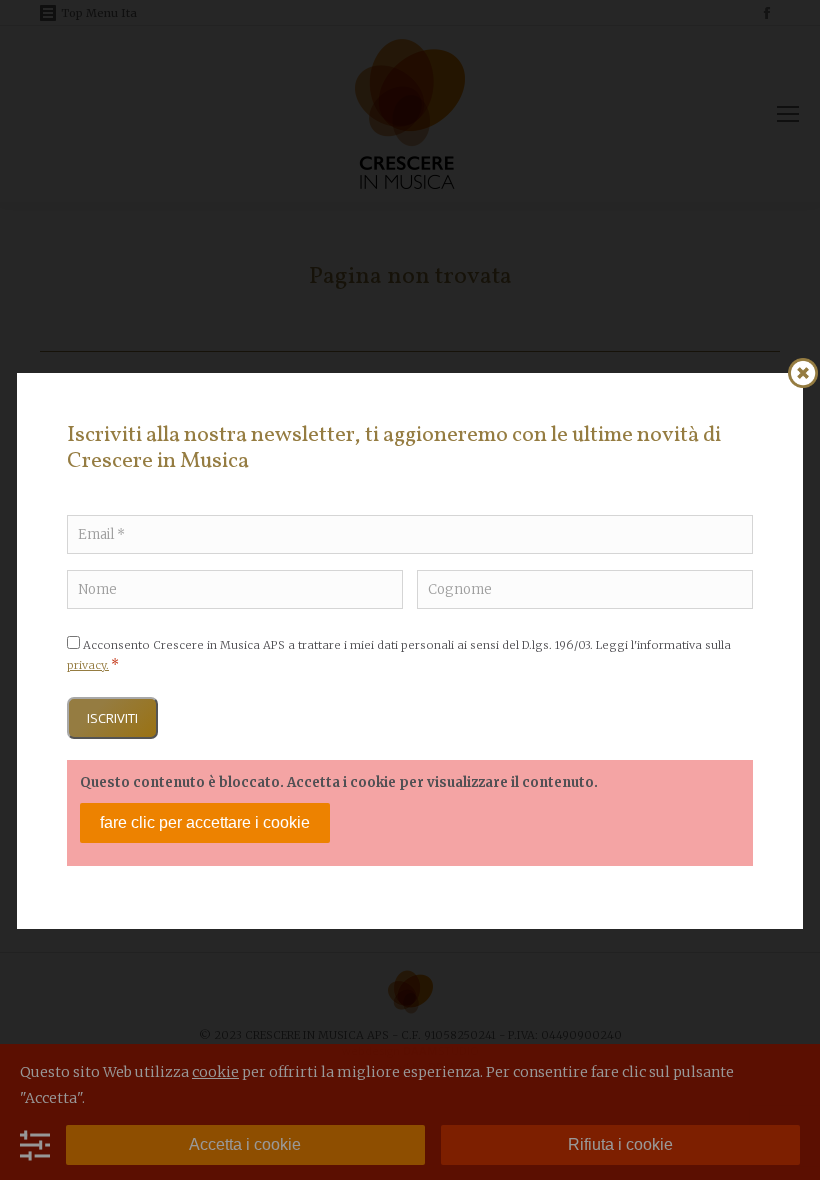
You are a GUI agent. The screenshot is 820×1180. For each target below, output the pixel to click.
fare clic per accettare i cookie (205, 822)
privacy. (88, 665)
